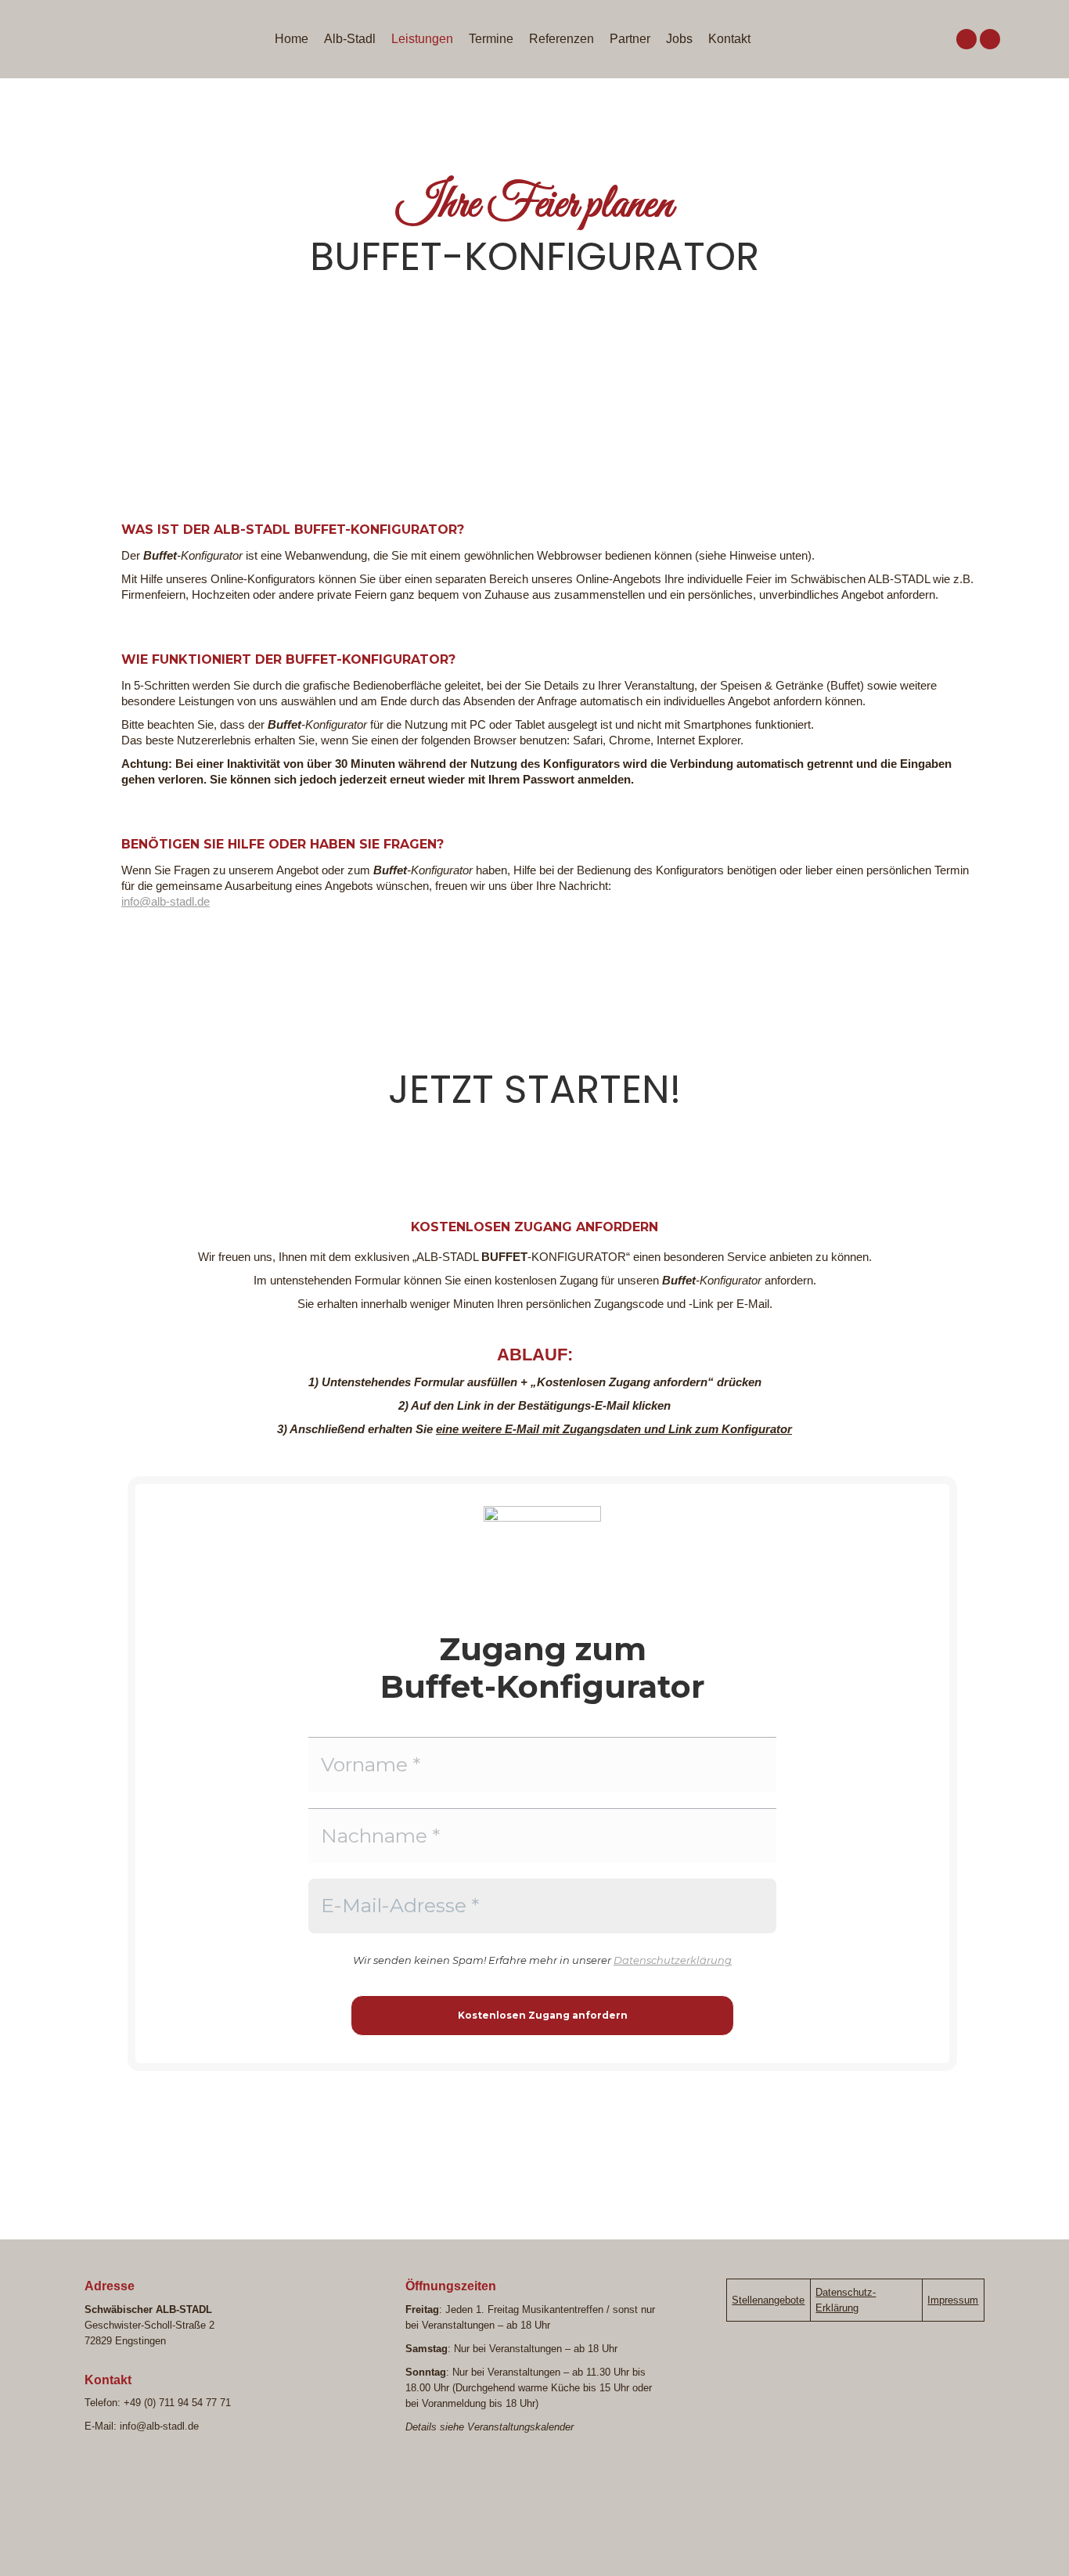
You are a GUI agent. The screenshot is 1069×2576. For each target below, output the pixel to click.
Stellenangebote (768, 2300)
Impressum (953, 2300)
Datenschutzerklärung (673, 1960)
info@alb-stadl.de (166, 901)
